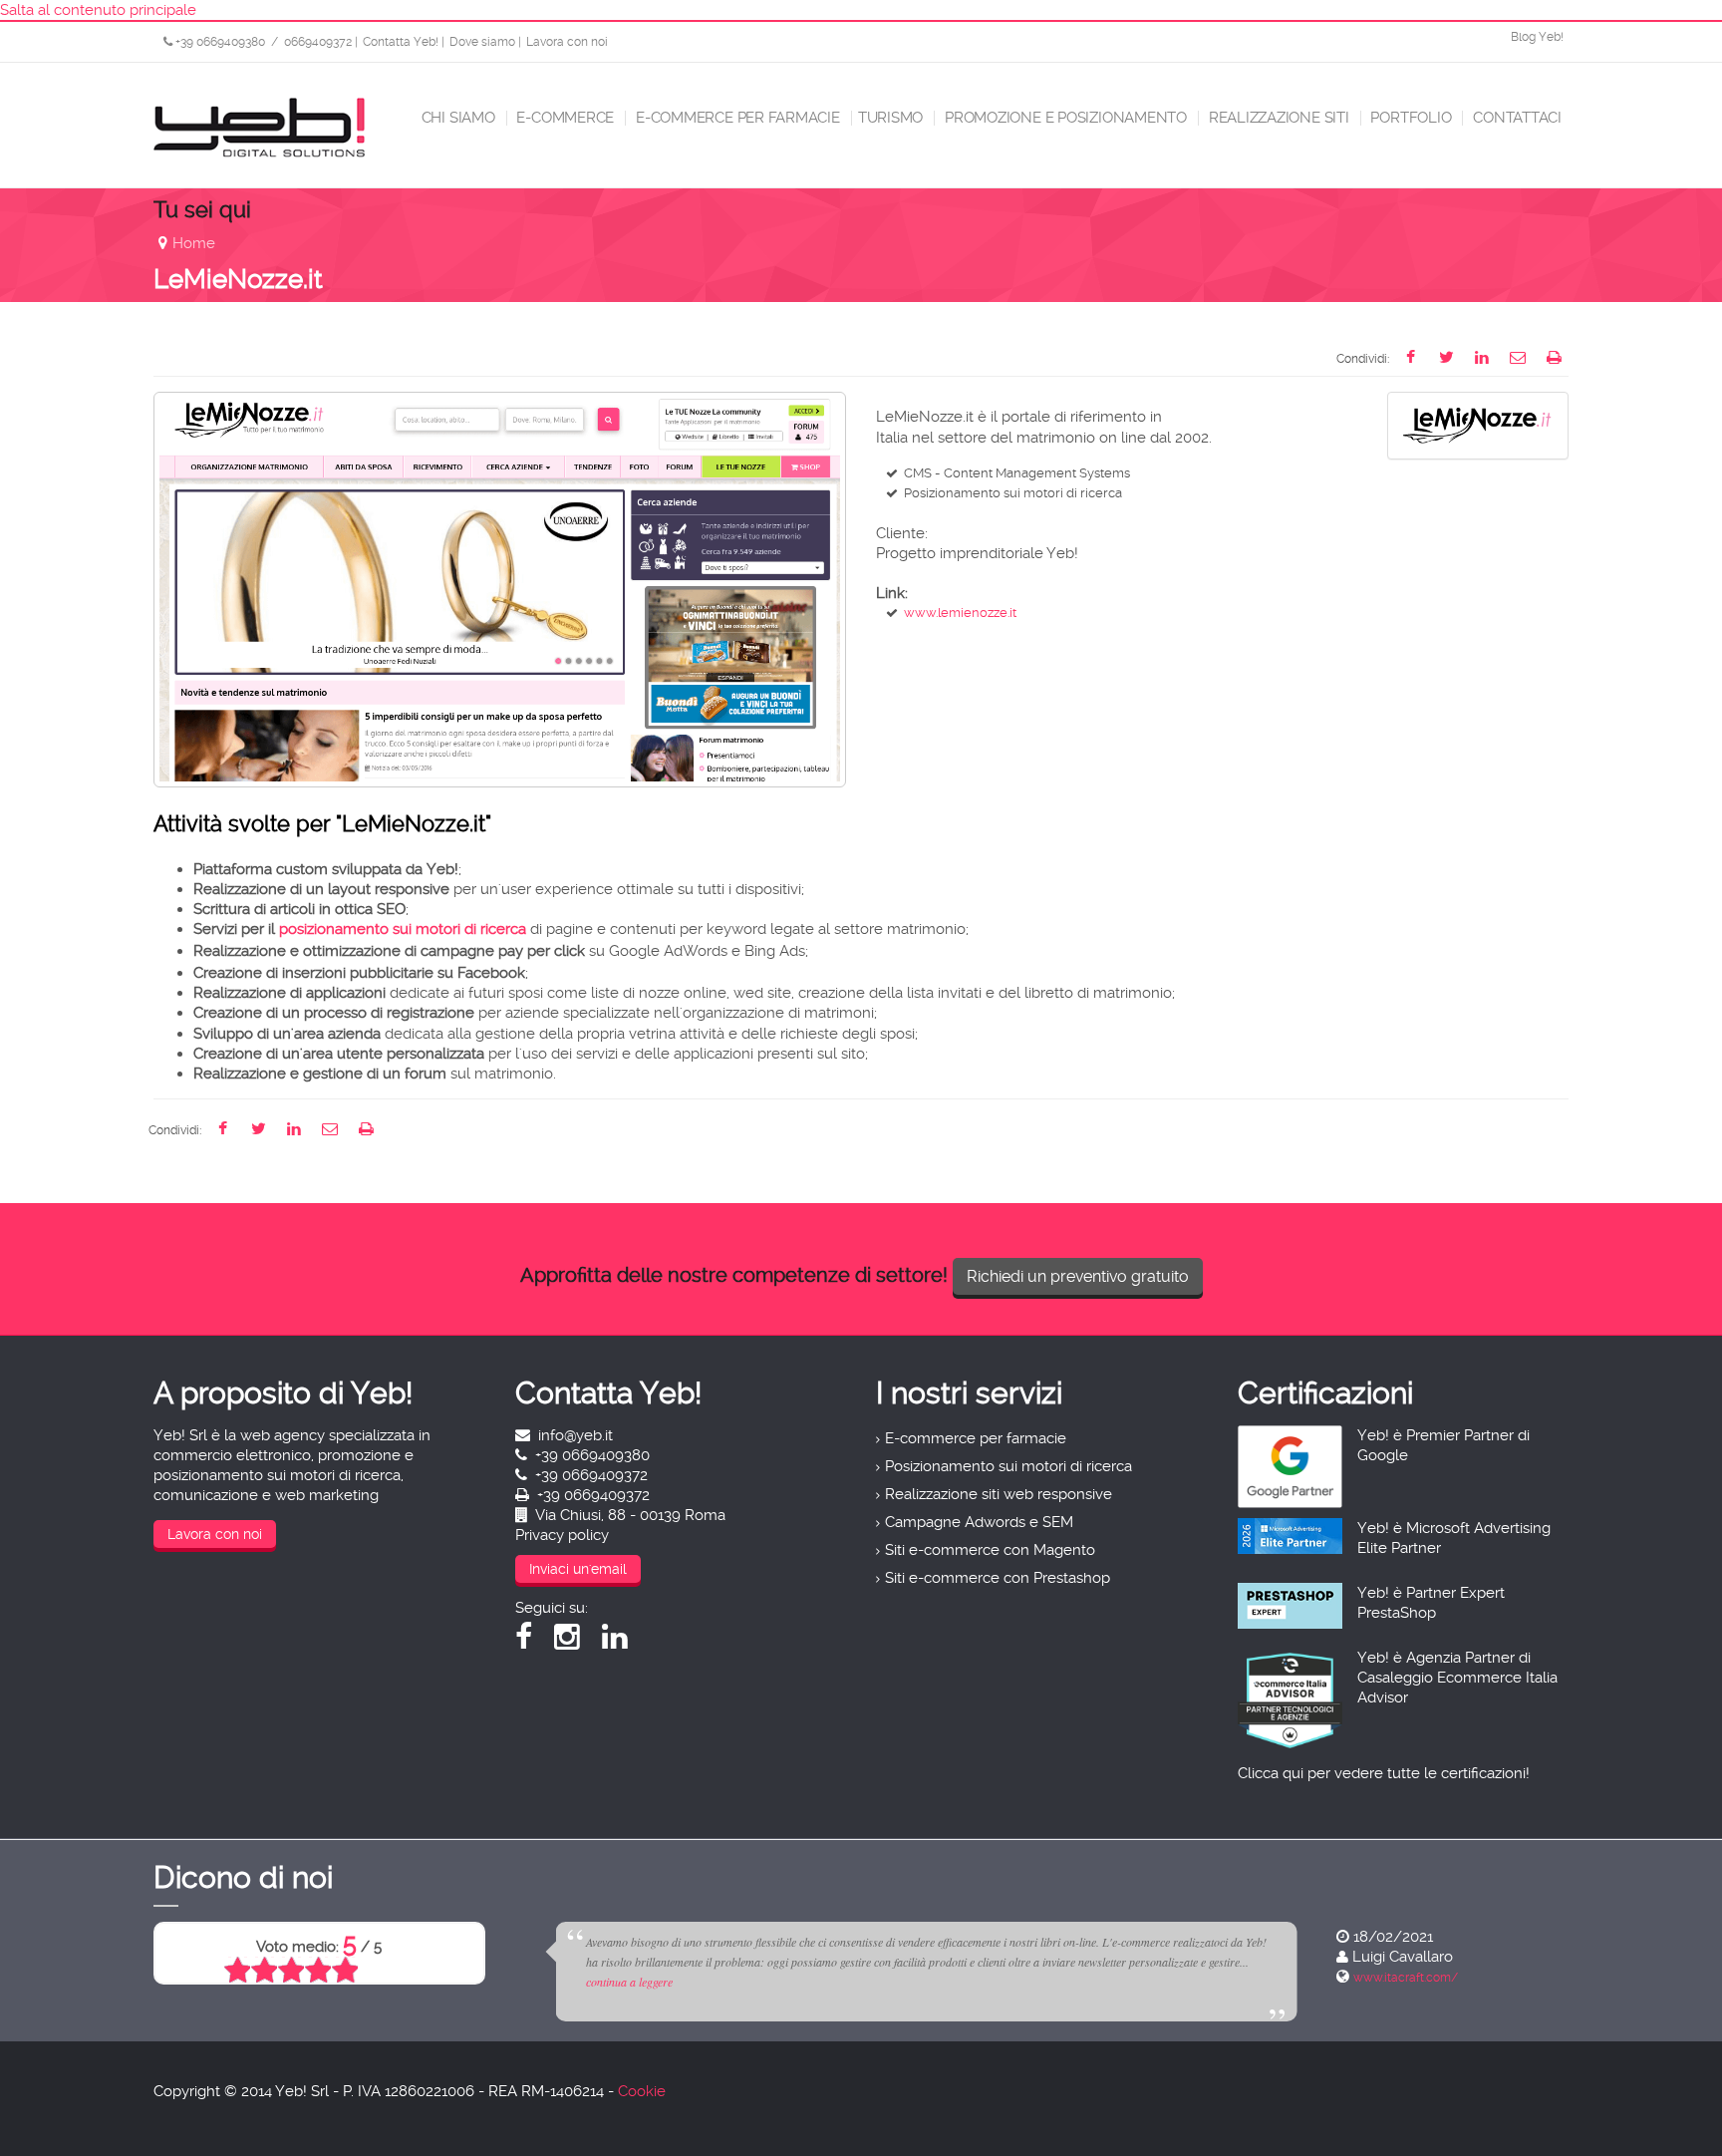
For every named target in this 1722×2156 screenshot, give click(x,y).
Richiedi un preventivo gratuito (1078, 1276)
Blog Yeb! (1537, 37)
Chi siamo (456, 118)
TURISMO (890, 118)
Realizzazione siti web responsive (999, 1494)
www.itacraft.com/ (584, 1978)
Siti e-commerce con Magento (990, 1550)
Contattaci (1515, 118)
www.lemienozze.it (960, 613)
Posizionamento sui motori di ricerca (1008, 1466)
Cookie (642, 2091)
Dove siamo (482, 42)
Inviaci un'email (578, 1569)
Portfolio (1410, 118)
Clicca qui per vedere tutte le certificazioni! (1384, 1773)
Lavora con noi (567, 42)
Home (194, 243)
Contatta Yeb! (401, 42)
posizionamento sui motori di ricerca (403, 929)
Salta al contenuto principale (98, 10)
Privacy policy (562, 1535)
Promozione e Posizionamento (1064, 118)
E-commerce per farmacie (736, 118)
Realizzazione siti (1277, 118)
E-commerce (564, 118)
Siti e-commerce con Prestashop (998, 1578)
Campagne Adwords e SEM (979, 1522)
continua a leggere (948, 1982)
